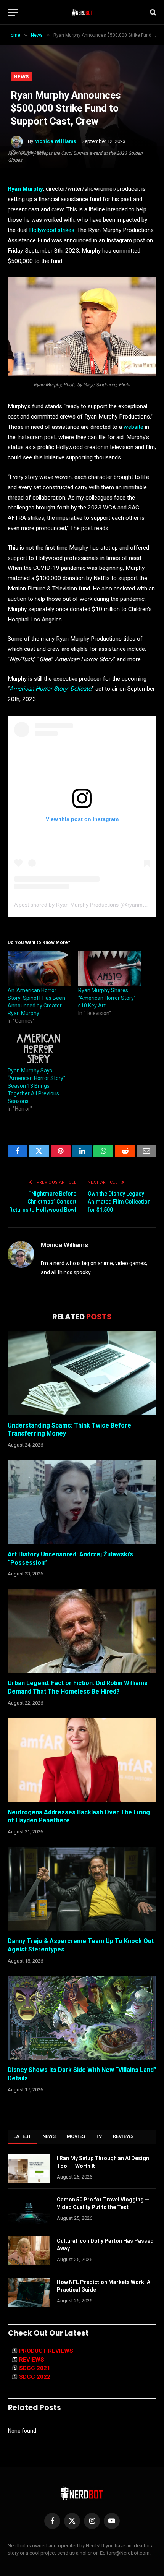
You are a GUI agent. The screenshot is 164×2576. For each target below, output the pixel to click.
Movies (76, 2136)
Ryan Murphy (25, 189)
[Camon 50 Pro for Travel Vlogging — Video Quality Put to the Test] (29, 2209)
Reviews (123, 2136)
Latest (23, 2136)
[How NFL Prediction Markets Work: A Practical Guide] (29, 2292)
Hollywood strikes (52, 230)
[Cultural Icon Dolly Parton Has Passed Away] (29, 2251)
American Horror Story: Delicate (50, 689)
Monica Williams (55, 141)
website (133, 427)
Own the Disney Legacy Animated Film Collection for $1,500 (119, 1202)
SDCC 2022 (35, 2377)
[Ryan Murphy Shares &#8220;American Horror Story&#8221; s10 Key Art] (110, 968)
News (22, 77)
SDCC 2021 (35, 2368)
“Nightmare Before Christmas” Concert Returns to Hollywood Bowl (43, 1202)
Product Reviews (46, 2351)
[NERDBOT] (82, 12)
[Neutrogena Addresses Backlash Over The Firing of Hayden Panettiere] (82, 1760)
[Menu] (13, 12)
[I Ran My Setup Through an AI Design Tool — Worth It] (29, 2168)
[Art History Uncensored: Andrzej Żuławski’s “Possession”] (82, 1502)
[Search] (152, 12)
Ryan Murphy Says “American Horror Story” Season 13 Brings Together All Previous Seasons (36, 1086)
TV (99, 2136)
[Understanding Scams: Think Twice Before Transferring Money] (82, 1373)
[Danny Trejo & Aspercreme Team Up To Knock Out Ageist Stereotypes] (82, 1889)
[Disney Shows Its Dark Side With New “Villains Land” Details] (82, 2018)
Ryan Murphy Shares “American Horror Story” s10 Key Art (107, 998)
